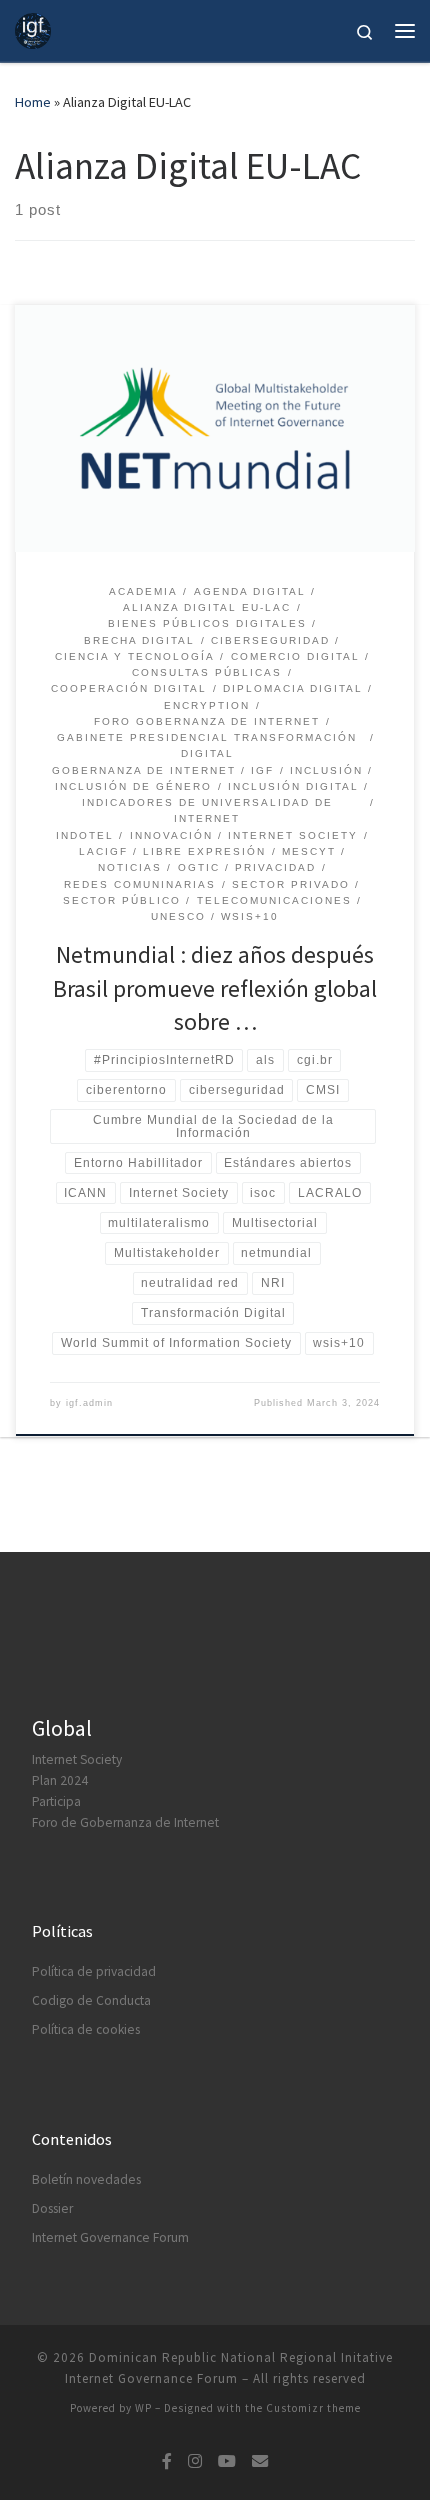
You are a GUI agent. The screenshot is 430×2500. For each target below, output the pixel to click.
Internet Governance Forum (110, 2237)
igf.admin (89, 1403)
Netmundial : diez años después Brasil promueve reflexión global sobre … (215, 988)
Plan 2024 (60, 1780)
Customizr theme (313, 2408)
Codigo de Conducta (91, 2000)
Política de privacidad (94, 1971)
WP (143, 2408)
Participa (56, 1801)
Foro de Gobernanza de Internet (125, 1822)
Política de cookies (86, 2029)
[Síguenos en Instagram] (195, 2461)
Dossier (52, 2208)
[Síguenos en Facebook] (167, 2461)
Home (33, 102)
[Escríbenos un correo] (260, 2461)
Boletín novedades (86, 2179)
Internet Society (77, 1759)
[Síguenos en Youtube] (227, 2461)
